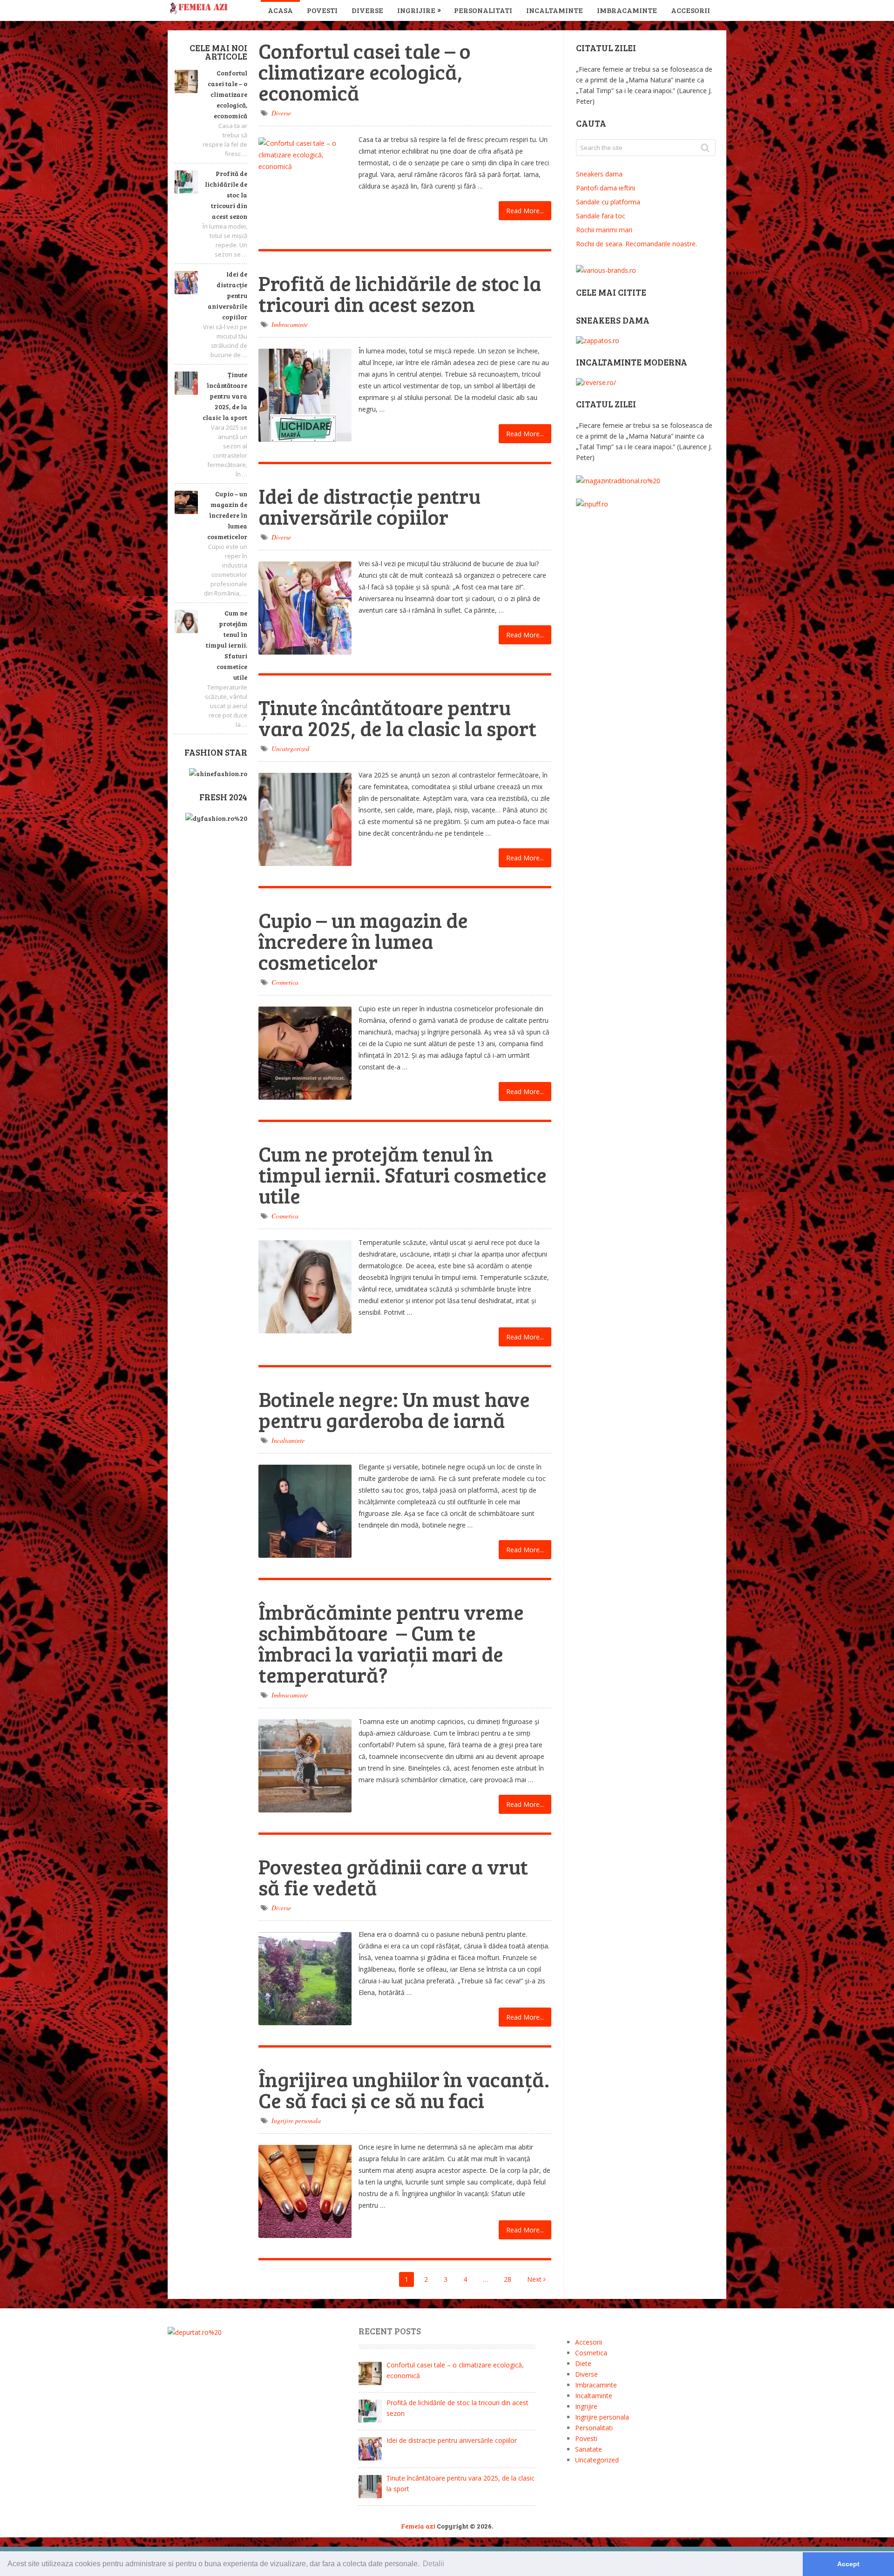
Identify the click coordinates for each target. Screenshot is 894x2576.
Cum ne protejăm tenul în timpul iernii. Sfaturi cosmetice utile (227, 645)
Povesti (322, 10)
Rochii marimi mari (604, 230)
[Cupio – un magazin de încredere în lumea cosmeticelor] (305, 1053)
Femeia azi (418, 2526)
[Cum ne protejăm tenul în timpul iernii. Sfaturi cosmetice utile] (305, 1287)
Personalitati (483, 10)
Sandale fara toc (601, 216)
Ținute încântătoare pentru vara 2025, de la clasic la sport (225, 396)
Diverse (367, 10)
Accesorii (691, 10)
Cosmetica (285, 982)
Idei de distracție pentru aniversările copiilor (227, 295)
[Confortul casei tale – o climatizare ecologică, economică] (305, 184)
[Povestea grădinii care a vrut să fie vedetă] (305, 1979)
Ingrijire (416, 10)
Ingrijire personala (296, 2120)
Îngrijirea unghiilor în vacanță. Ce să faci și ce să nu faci (404, 2089)
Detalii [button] (433, 2564)
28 (508, 2279)
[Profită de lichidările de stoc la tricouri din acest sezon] (305, 395)
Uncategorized (290, 748)
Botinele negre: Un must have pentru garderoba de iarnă (394, 1409)
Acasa (280, 10)
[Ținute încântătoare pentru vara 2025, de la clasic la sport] (305, 819)
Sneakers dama (599, 174)
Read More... (525, 211)
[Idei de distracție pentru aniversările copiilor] (305, 608)
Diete (583, 2363)
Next (535, 2279)
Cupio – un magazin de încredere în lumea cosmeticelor (227, 515)
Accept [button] (848, 2564)
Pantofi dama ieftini (606, 188)
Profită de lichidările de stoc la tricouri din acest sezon (226, 195)
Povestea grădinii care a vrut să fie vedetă (393, 1877)
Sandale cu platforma (608, 202)
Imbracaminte (627, 10)
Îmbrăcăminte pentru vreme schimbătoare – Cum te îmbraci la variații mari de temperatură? (391, 1643)
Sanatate (589, 2449)
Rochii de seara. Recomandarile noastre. (637, 244)
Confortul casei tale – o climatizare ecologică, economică (227, 94)
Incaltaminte (555, 10)
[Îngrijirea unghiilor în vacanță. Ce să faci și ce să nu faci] (305, 2191)
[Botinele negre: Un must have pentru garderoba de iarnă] (305, 1511)
